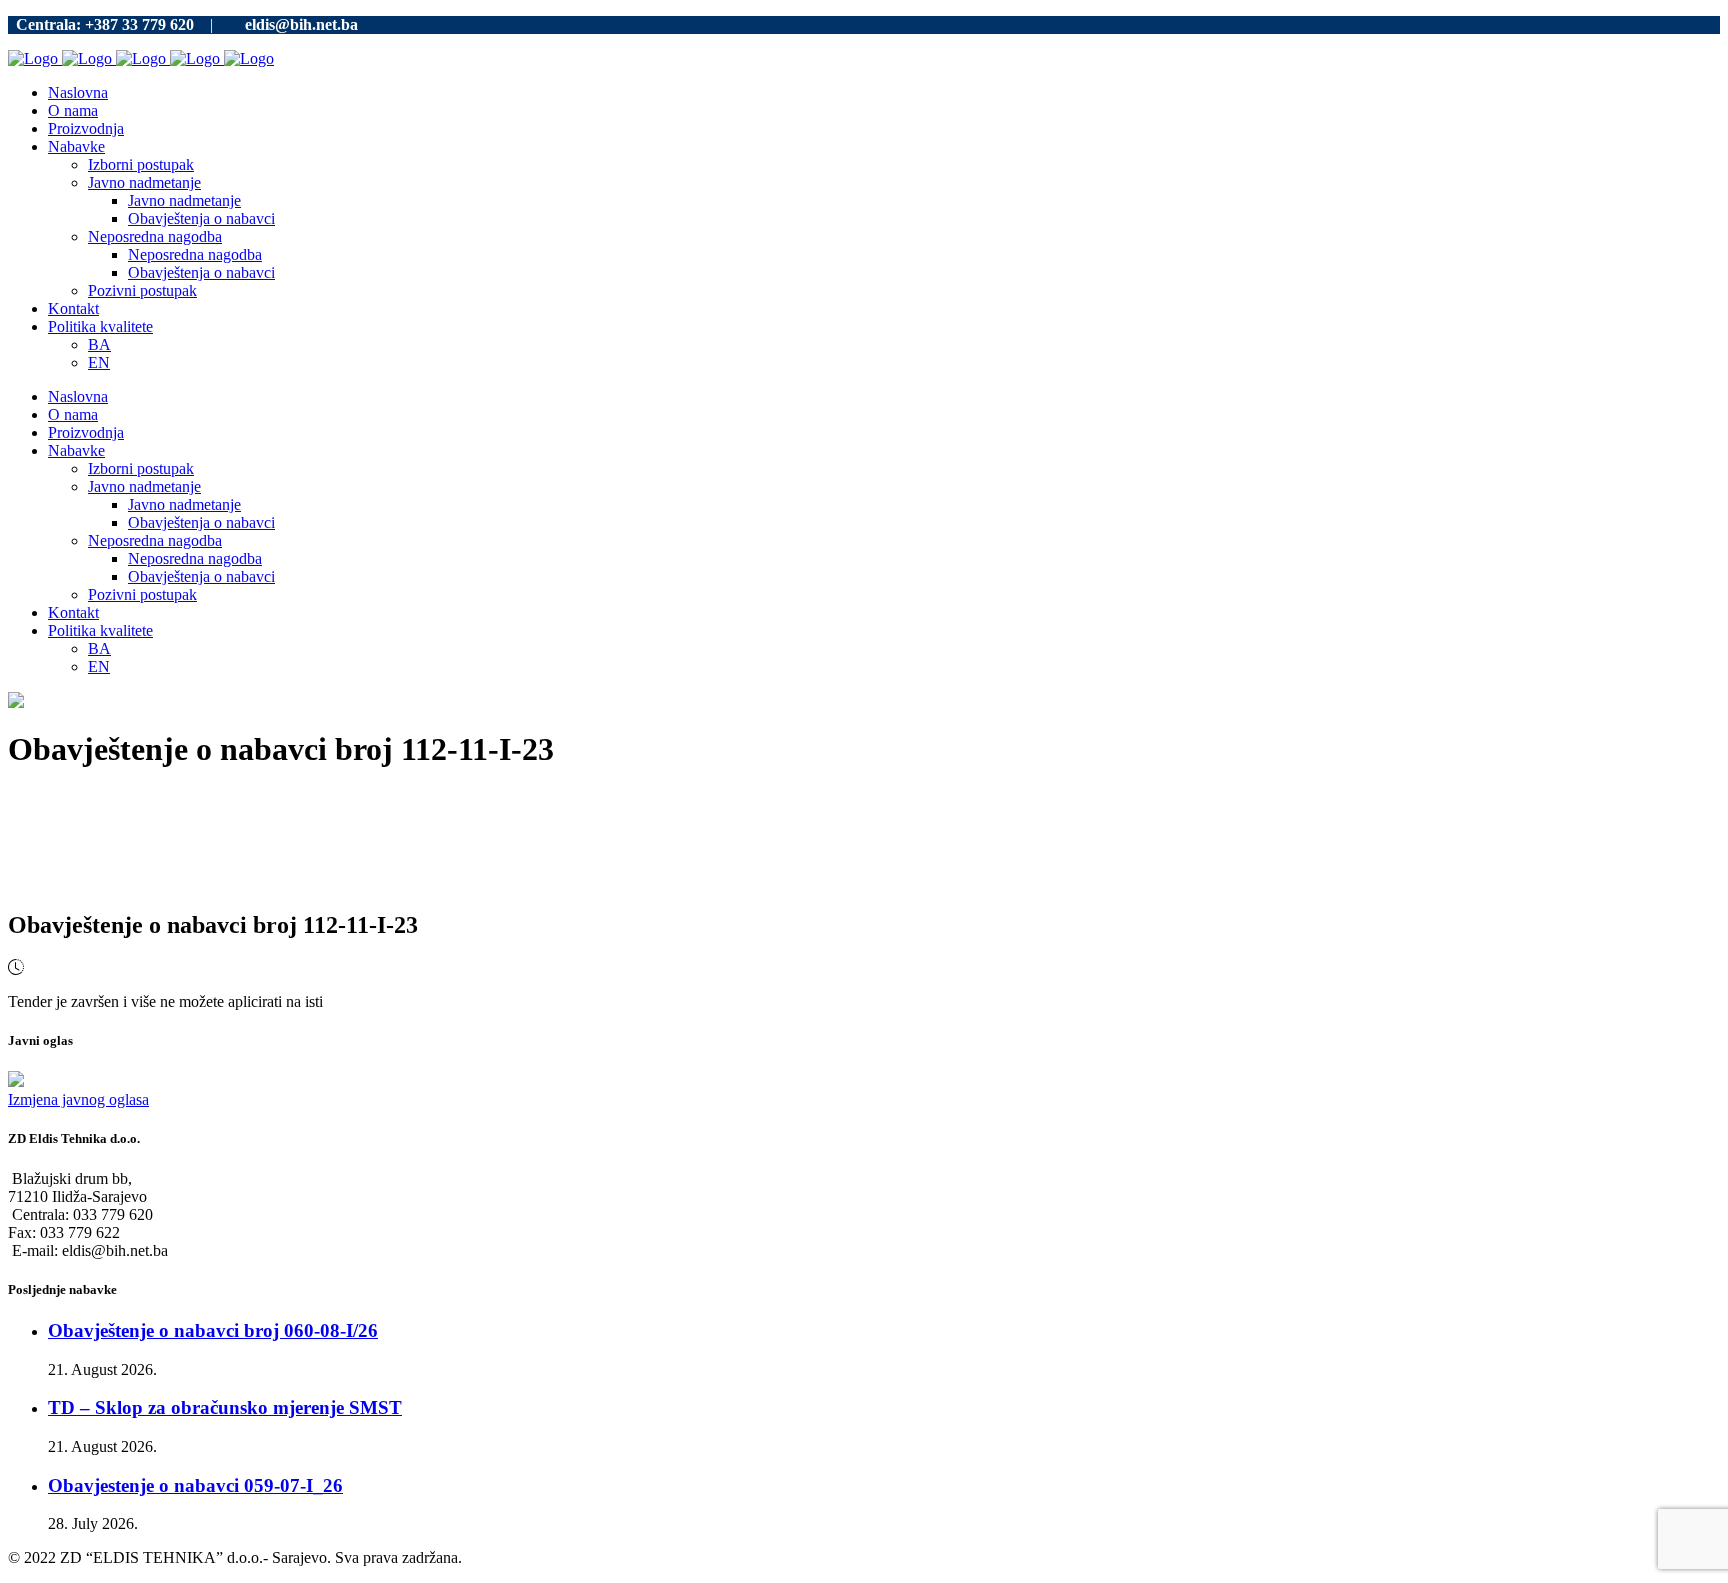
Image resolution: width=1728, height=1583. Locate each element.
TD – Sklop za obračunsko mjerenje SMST (225, 1407)
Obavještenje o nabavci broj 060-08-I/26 (213, 1330)
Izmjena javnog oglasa (78, 1099)
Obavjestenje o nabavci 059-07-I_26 (195, 1485)
